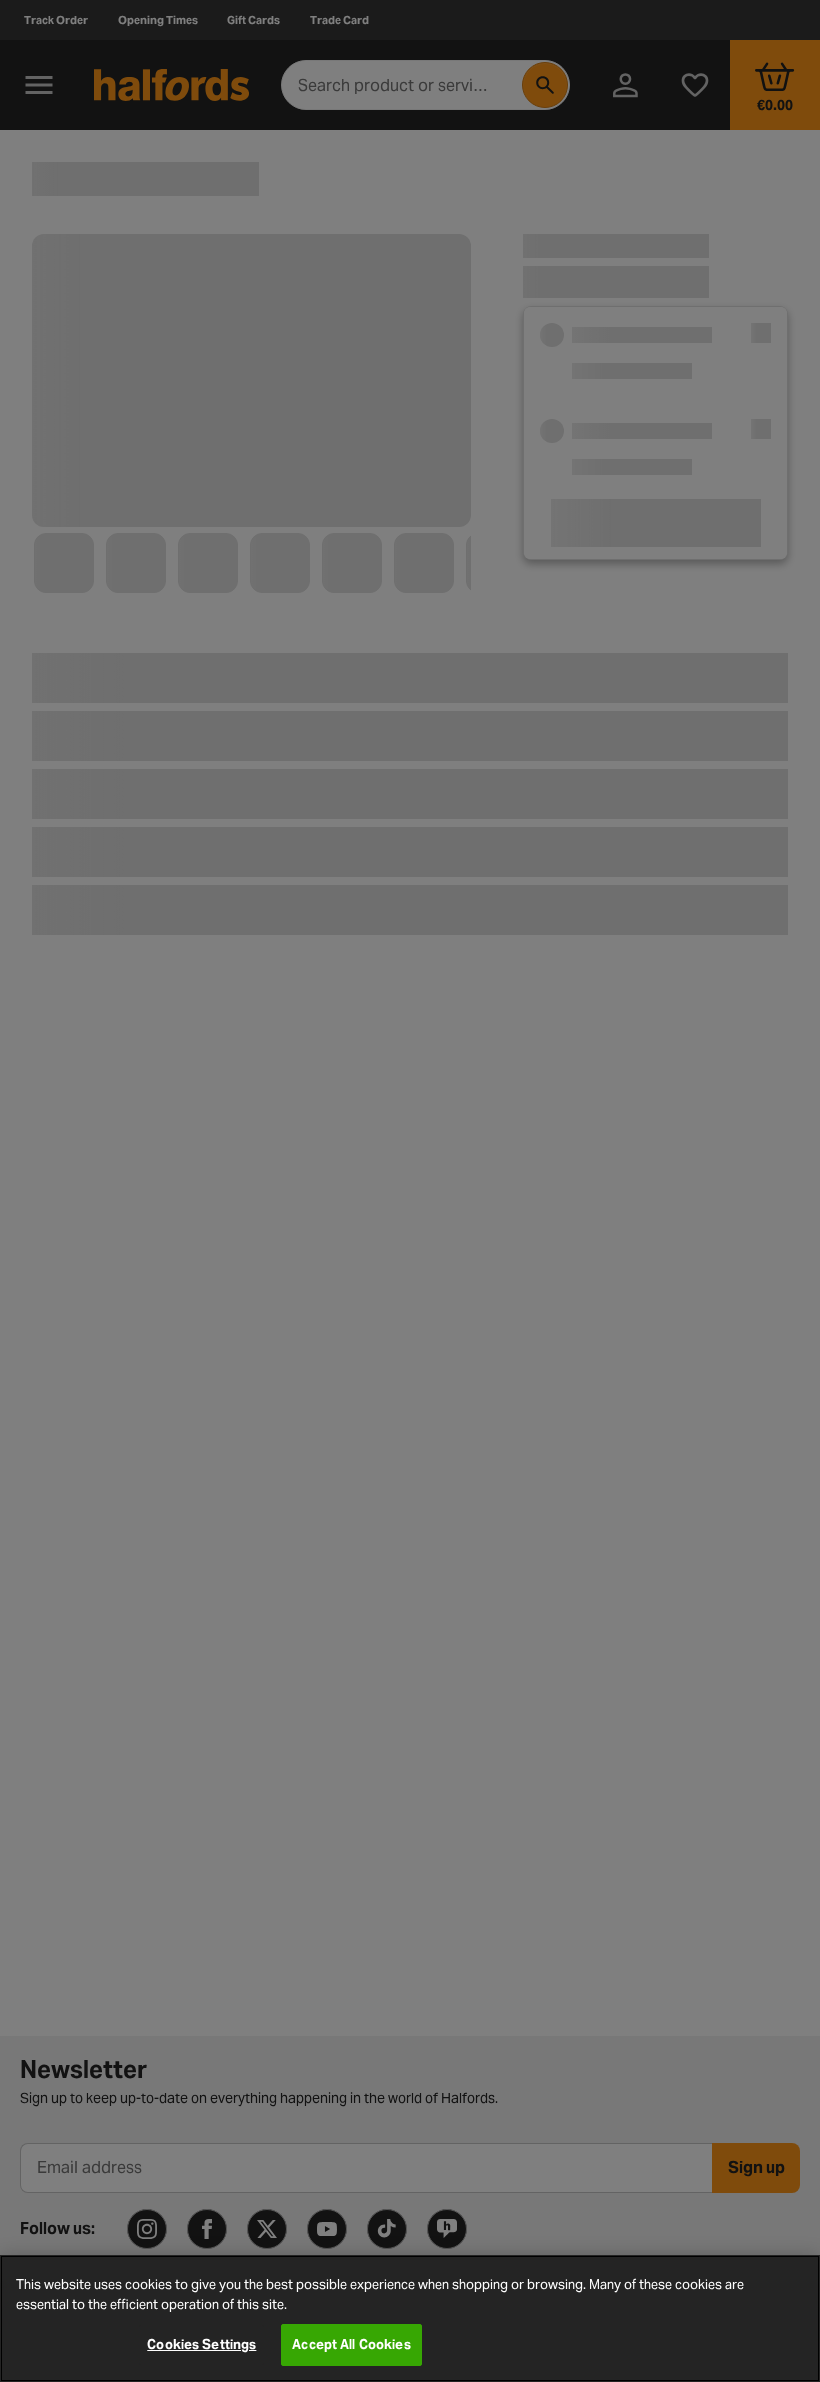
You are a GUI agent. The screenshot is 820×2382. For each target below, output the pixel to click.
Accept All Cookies (351, 2344)
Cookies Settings (201, 2344)
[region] (410, 2318)
